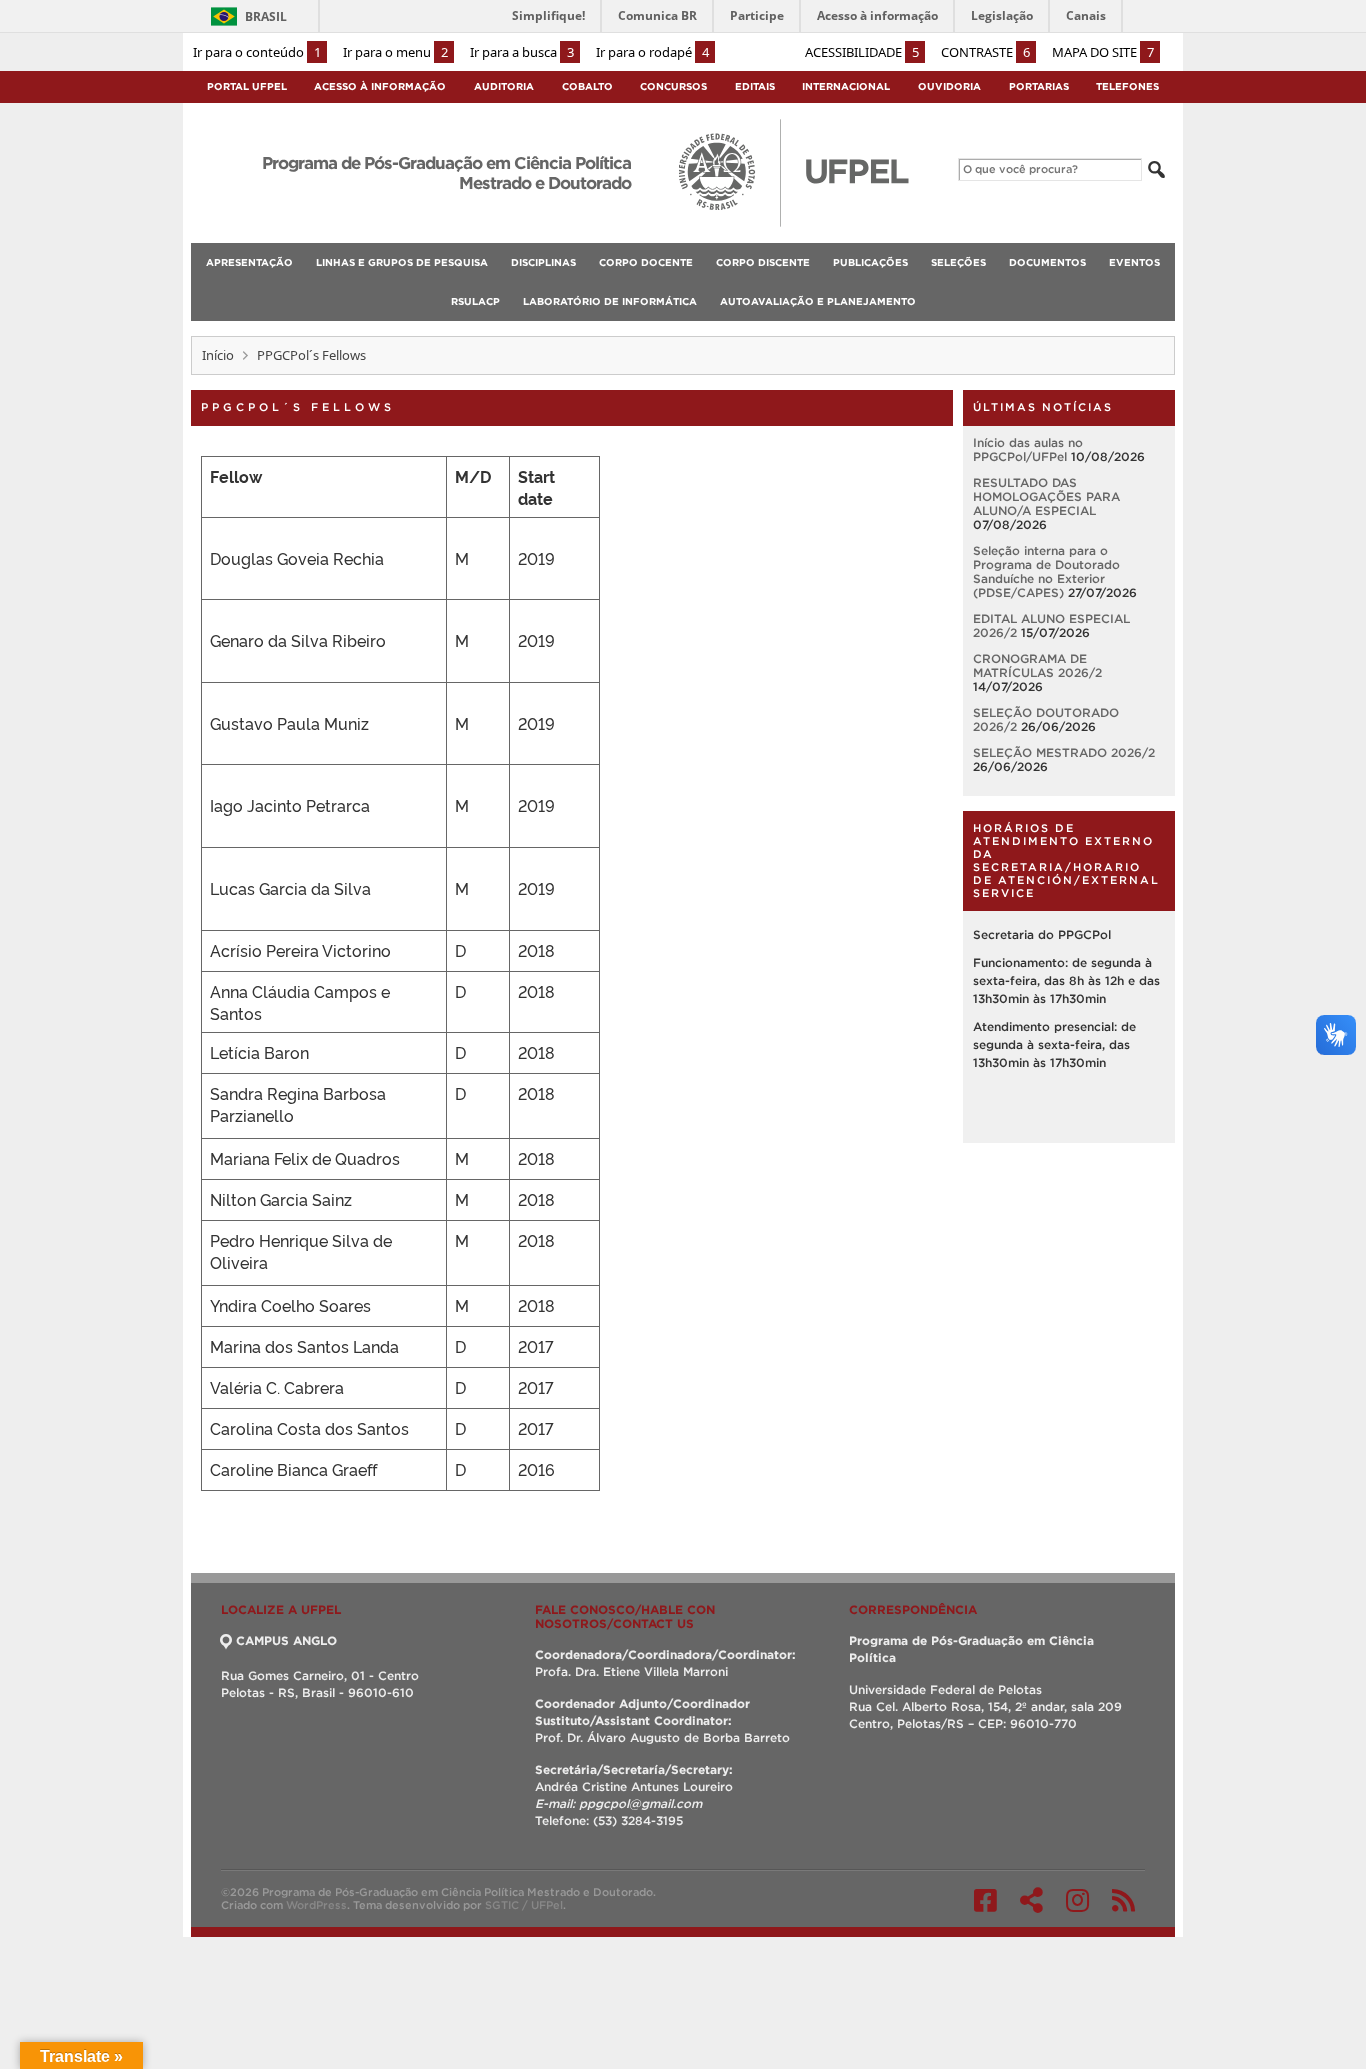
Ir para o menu (395, 52)
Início (218, 355)
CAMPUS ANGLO (286, 1640)
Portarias (1039, 86)
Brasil (266, 16)
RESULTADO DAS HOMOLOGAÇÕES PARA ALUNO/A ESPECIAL (1046, 496)
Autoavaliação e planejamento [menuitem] (818, 301)
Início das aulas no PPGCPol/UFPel (1028, 449)
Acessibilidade (862, 52)
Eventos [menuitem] (1134, 262)
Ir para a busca (522, 52)
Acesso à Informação (380, 86)
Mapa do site (1103, 52)
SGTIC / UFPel (524, 1905)
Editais (755, 86)
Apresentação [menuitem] (249, 262)
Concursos (673, 86)
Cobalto (587, 86)
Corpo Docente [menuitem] (646, 262)
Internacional (846, 86)
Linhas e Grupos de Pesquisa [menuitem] (402, 262)
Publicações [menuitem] (870, 262)
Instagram (1077, 1900)
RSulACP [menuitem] (475, 301)
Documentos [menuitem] (1047, 262)
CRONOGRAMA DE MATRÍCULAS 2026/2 (1037, 665)
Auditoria (504, 86)
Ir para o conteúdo (257, 52)
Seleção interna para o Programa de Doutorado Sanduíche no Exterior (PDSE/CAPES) (1046, 571)
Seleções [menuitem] (958, 262)
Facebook (985, 1900)
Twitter (1031, 1900)
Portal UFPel (247, 86)
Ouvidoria (949, 86)
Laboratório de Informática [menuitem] (610, 301)
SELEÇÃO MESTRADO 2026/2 (1064, 752)
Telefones (1127, 86)
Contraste (985, 52)
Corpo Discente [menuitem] (763, 262)
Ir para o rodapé (652, 52)
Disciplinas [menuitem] (543, 262)
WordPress (316, 1905)
